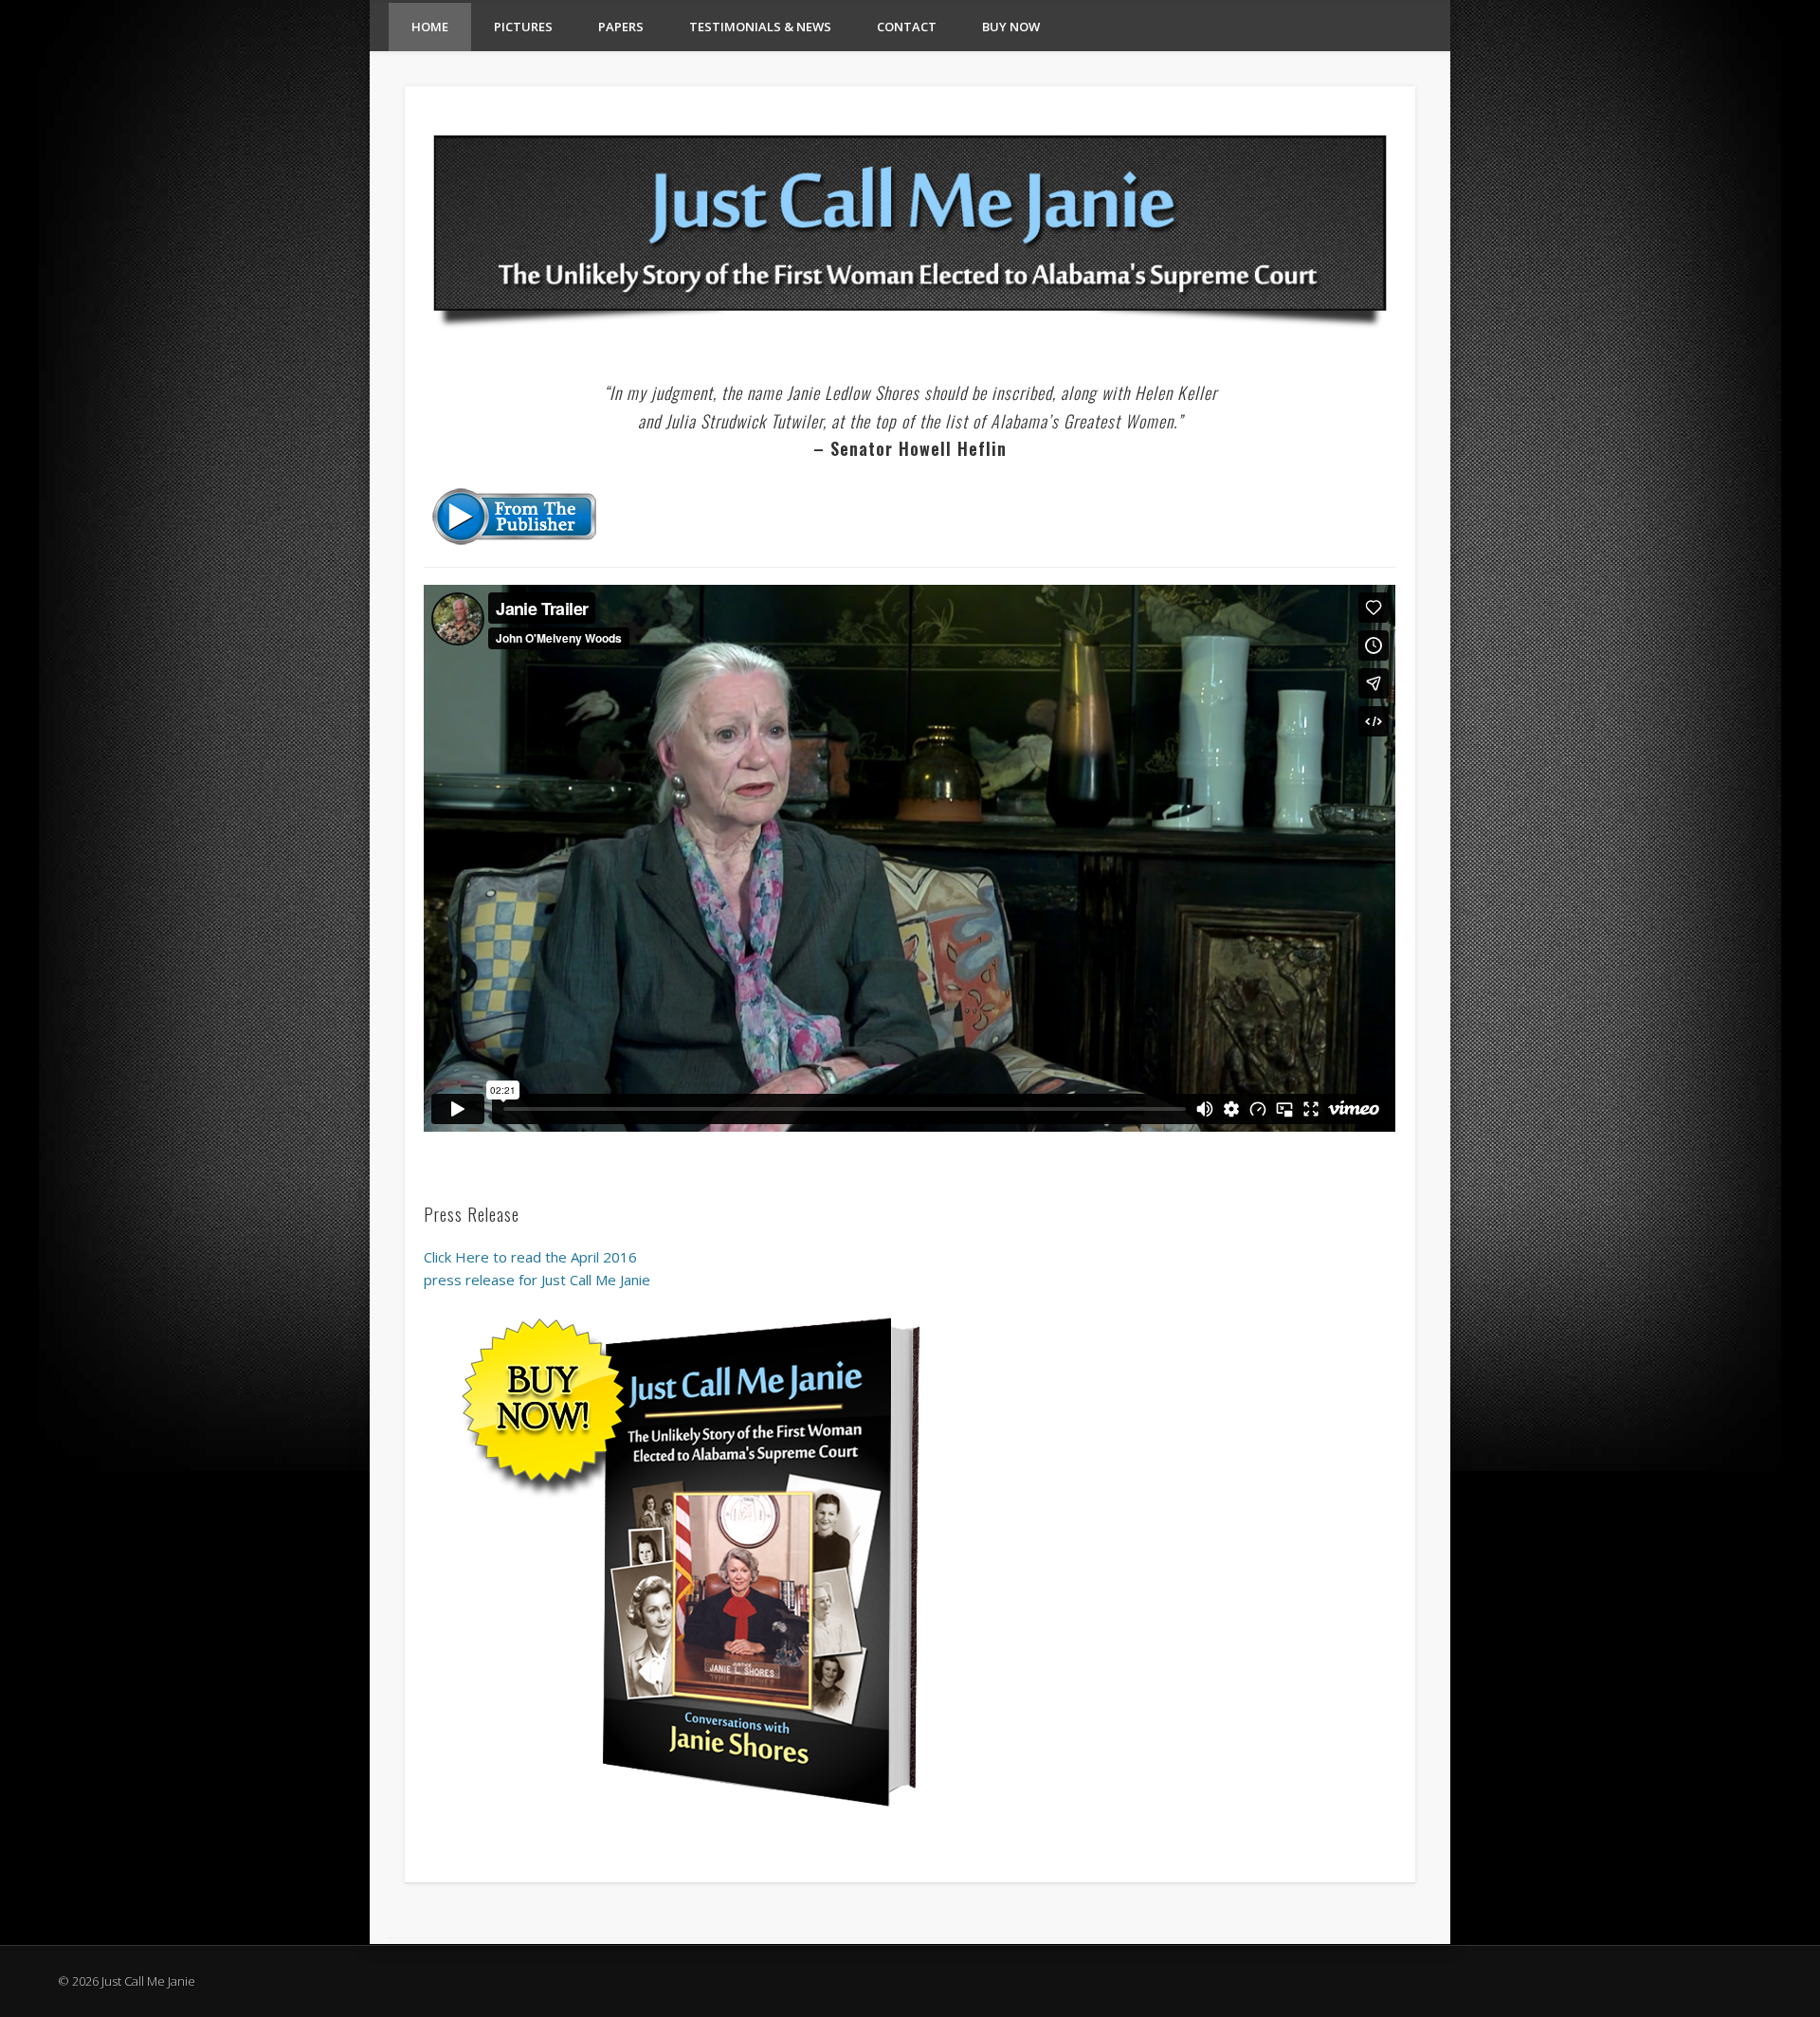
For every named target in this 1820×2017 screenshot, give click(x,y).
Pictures (523, 27)
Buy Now (1011, 27)
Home (430, 27)
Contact (907, 27)
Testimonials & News (760, 27)
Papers (621, 27)
